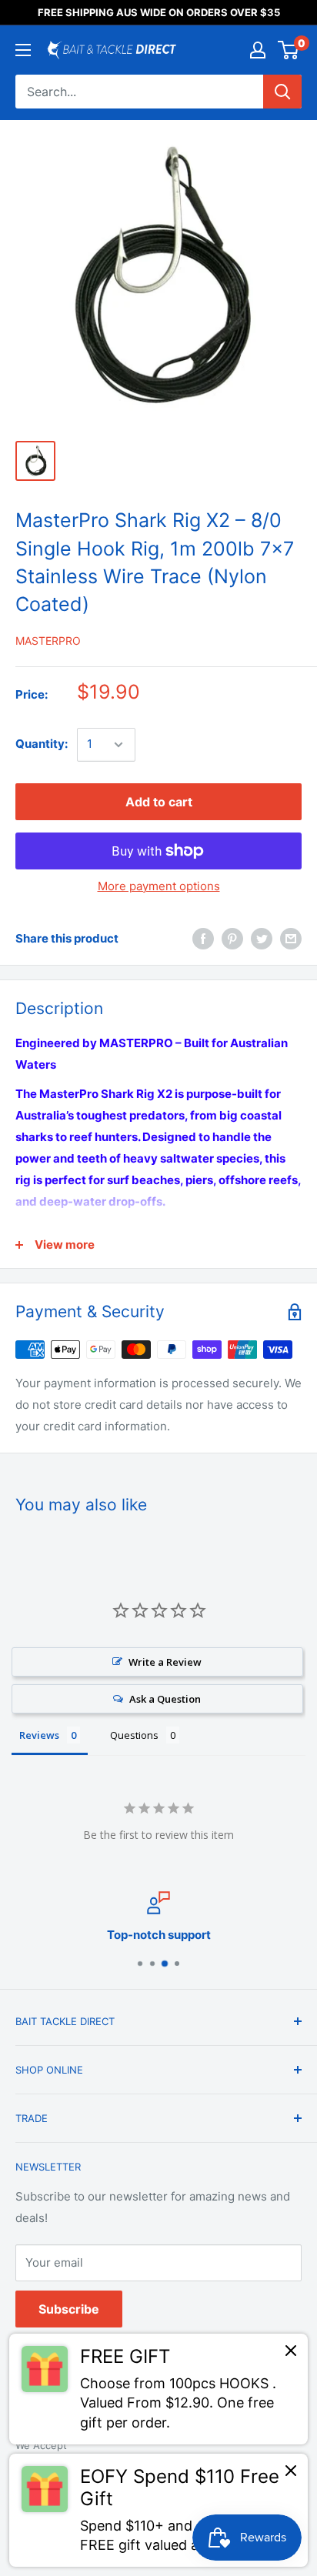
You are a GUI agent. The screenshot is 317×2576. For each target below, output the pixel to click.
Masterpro (48, 641)
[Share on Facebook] (203, 939)
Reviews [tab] (39, 1735)
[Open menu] (23, 50)
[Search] (282, 92)
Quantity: (42, 744)
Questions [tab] (134, 1735)
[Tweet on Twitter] (262, 939)
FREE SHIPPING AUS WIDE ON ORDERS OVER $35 (159, 12)
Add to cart (159, 802)
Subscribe (69, 2309)
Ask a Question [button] (165, 1699)
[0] (289, 50)
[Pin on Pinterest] (232, 939)
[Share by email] (291, 939)
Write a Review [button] (165, 1662)
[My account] (258, 50)
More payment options (159, 886)
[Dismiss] (291, 2354)
